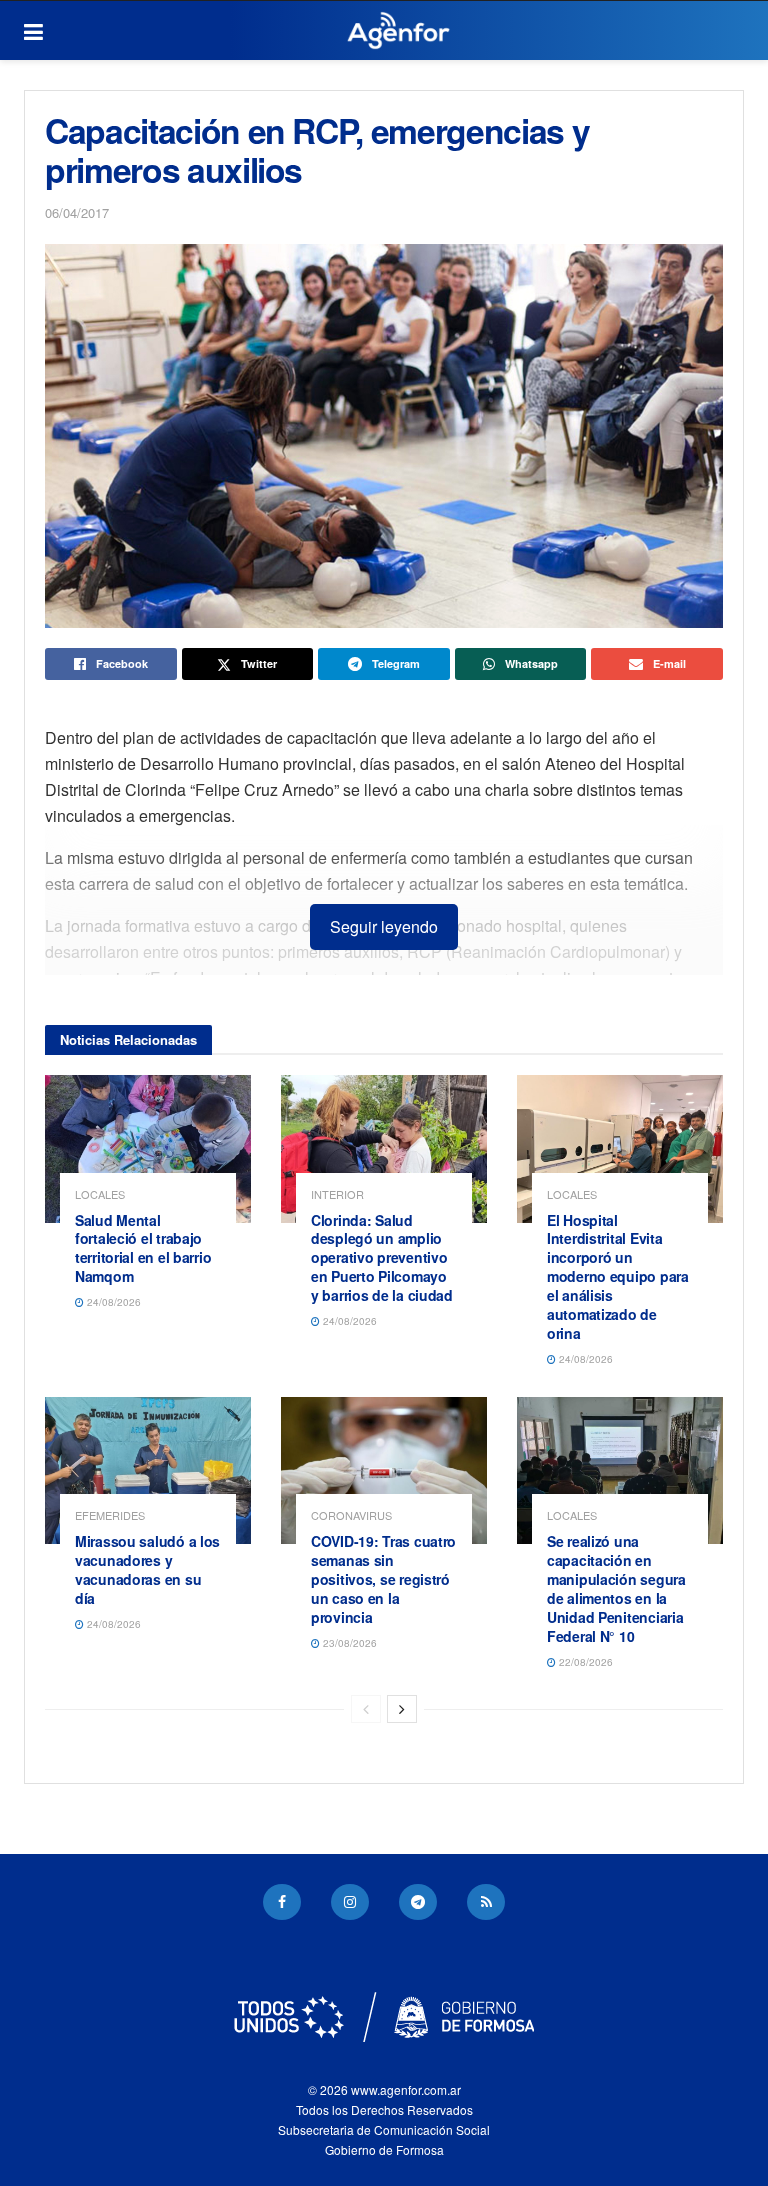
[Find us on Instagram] (350, 1902)
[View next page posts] (402, 1709)
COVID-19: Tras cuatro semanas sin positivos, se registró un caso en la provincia (383, 1579)
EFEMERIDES (110, 1515)
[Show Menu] (33, 31)
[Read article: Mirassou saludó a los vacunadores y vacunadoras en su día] (148, 1470)
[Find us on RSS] (486, 1902)
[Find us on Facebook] (282, 1902)
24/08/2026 (112, 1302)
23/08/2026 (348, 1643)
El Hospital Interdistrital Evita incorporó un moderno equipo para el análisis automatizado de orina (618, 1276)
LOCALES (100, 1194)
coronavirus (351, 1515)
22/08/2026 (584, 1662)
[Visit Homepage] (398, 31)
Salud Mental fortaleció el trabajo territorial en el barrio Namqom (143, 1248)
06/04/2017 (77, 212)
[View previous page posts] (366, 1709)
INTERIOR (337, 1194)
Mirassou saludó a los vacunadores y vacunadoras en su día (147, 1569)
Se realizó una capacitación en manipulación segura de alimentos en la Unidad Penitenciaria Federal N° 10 (616, 1588)
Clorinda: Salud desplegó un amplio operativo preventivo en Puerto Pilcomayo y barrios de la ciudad (382, 1258)
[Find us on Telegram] (418, 1902)
